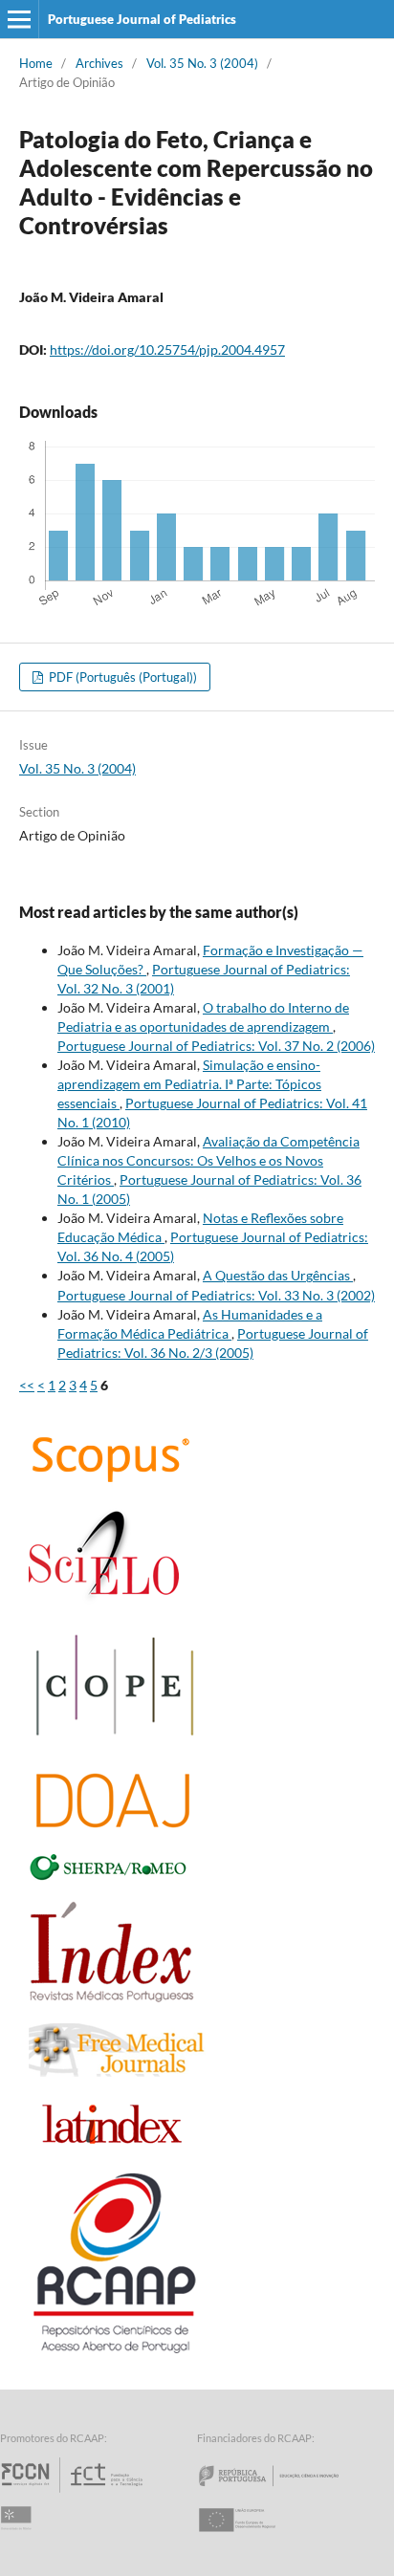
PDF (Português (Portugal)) (121, 677)
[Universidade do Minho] (19, 2537)
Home (36, 63)
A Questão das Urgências (278, 1275)
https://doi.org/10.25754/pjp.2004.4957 (167, 349)
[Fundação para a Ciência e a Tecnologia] (74, 2492)
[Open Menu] (19, 19)
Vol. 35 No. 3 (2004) (202, 63)
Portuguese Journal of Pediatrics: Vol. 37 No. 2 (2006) (216, 1046)
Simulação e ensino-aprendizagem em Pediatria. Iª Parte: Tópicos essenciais (189, 1084)
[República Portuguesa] (284, 2492)
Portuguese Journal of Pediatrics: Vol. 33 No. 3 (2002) (216, 1295)
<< (27, 1385)
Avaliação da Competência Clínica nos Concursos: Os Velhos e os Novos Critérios (208, 1160)
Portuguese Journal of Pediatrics (142, 19)
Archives (99, 63)
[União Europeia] (253, 2537)
